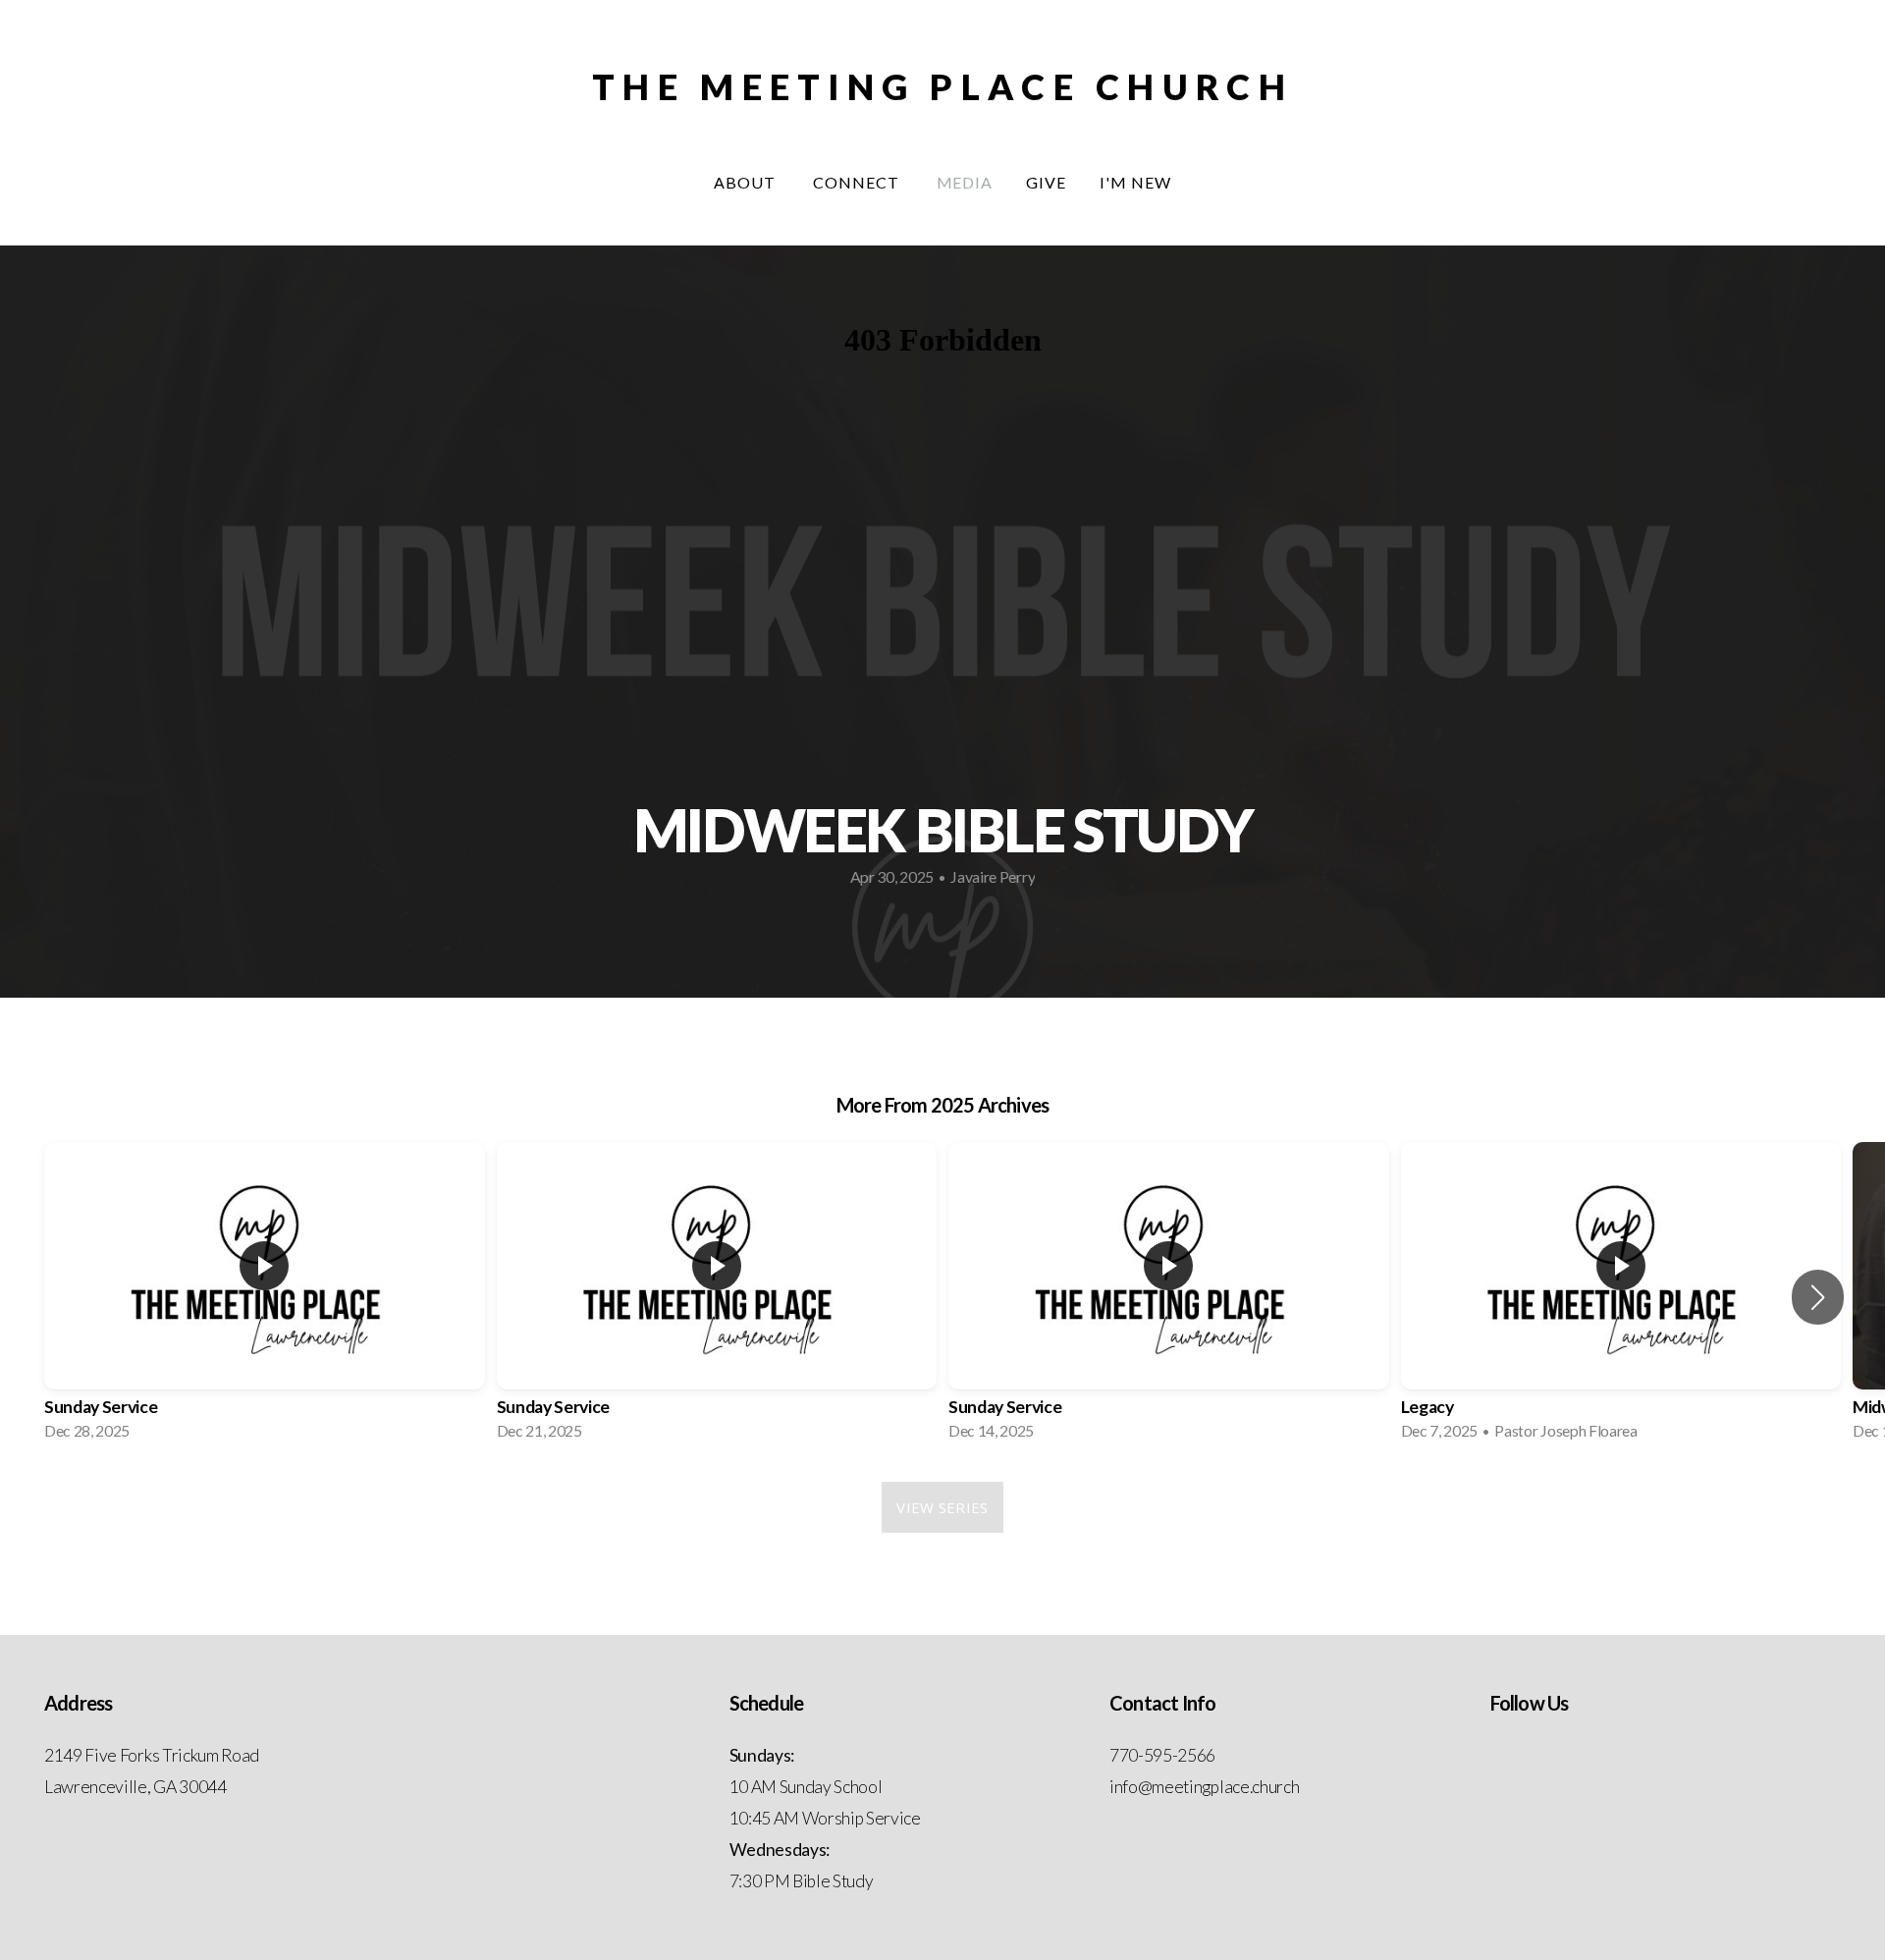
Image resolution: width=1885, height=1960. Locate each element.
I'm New (1135, 182)
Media (965, 182)
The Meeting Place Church (942, 86)
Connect (858, 182)
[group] (265, 1297)
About (747, 182)
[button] (1818, 1297)
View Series (942, 1507)
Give (1046, 182)
